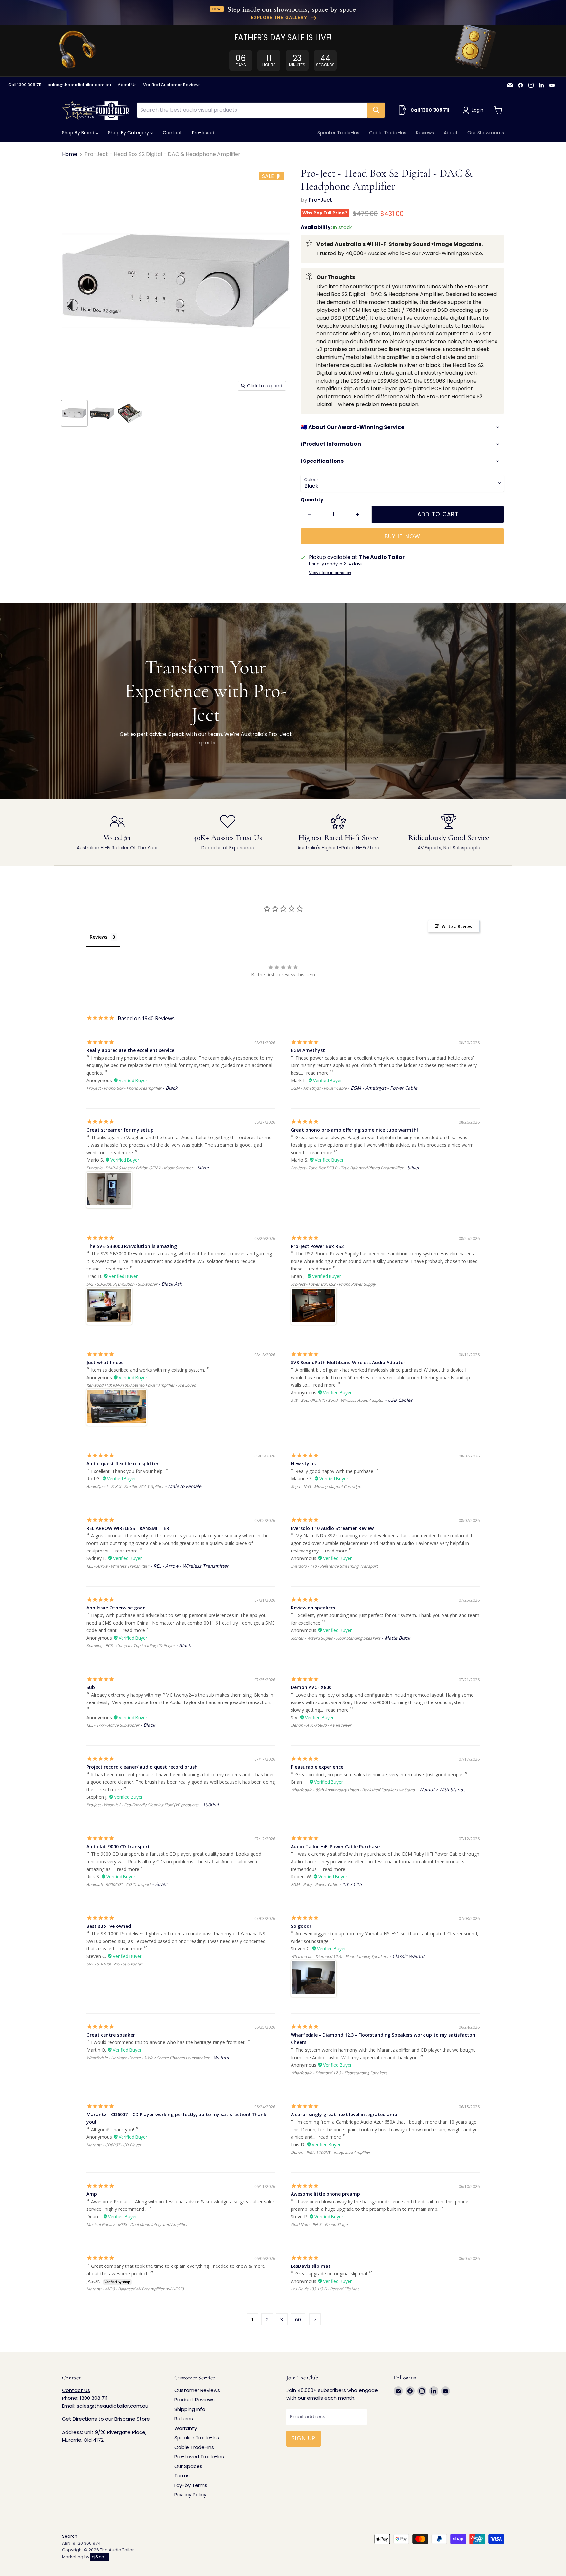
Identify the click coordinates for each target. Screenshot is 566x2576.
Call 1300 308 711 (25, 85)
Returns (184, 2419)
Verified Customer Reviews (172, 85)
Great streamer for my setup (120, 1130)
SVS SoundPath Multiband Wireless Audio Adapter (348, 1362)
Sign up (303, 2438)
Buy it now (402, 536)
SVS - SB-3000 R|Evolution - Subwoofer (122, 1284)
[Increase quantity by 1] (358, 515)
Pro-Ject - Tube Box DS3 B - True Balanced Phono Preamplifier (347, 1168)
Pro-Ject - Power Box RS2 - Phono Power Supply (333, 1284)
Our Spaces (188, 2466)
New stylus (303, 1464)
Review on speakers (313, 1608)
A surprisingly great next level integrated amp (344, 2114)
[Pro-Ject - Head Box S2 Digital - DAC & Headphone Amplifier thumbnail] (74, 413)
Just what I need (105, 1362)
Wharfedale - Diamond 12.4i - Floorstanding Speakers (340, 1956)
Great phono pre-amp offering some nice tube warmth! (354, 1130)
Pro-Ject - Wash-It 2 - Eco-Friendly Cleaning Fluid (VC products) (142, 1805)
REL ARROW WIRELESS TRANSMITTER (128, 1528)
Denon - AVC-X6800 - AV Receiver (321, 1725)
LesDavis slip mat (311, 2266)
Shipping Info (190, 2409)
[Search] (376, 110)
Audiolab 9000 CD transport (118, 1846)
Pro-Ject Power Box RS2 (317, 1246)
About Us (127, 85)
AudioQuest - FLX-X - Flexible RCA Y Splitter (125, 1486)
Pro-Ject (320, 200)
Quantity (312, 500)
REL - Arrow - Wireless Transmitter (118, 1566)
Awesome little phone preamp (325, 2194)
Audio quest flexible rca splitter (123, 1464)
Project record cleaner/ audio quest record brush (142, 1767)
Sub (91, 1687)
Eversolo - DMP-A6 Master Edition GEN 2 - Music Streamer (140, 1168)
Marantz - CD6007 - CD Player (114, 2145)
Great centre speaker (111, 2035)
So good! (301, 1926)
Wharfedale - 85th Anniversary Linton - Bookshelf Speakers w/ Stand (353, 1790)
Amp (92, 2194)
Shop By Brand (79, 133)
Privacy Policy (190, 2495)
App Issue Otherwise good (116, 1608)
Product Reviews (194, 2400)
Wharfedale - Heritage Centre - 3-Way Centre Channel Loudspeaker (148, 2058)
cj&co (98, 2557)
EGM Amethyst (308, 1050)
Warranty (186, 2428)
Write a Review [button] (457, 926)
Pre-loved (203, 133)
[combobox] (252, 110)
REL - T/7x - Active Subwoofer (113, 1725)
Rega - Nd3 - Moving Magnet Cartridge (326, 1486)
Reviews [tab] (99, 937)
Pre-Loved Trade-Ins (199, 2457)
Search (70, 2536)
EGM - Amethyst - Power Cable (319, 1088)
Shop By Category (129, 133)
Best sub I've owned (109, 1926)
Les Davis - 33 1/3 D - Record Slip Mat (325, 2289)
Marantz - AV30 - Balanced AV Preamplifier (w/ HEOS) (135, 2289)
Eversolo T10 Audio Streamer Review (332, 1528)
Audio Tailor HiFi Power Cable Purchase (335, 1846)
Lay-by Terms (191, 2485)
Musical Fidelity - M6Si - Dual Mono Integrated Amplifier (137, 2224)
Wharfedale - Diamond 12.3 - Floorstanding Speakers (339, 2073)
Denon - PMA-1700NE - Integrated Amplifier (331, 2152)
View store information (330, 573)
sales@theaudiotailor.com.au (79, 85)
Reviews (425, 133)
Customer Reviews (197, 2390)
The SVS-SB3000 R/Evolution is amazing (132, 1246)
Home (70, 154)
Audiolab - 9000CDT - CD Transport (119, 1884)
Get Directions (79, 2419)
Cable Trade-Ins (388, 133)
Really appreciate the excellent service (130, 1050)
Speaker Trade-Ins (338, 133)
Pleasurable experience (317, 1767)
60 (298, 2319)
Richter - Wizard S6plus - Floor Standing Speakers (336, 1638)
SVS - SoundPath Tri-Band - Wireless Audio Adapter (337, 1400)
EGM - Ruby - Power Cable (314, 1884)
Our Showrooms (486, 133)
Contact (172, 133)
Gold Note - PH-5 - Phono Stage (319, 2224)
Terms (182, 2476)
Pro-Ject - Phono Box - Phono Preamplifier (124, 1088)
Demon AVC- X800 (311, 1687)
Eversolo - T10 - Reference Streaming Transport (334, 1566)
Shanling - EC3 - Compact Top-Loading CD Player (131, 1646)
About (451, 133)
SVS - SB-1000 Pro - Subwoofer (114, 1964)
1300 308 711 (94, 2398)
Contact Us (76, 2390)
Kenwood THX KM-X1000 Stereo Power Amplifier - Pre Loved (141, 1385)
